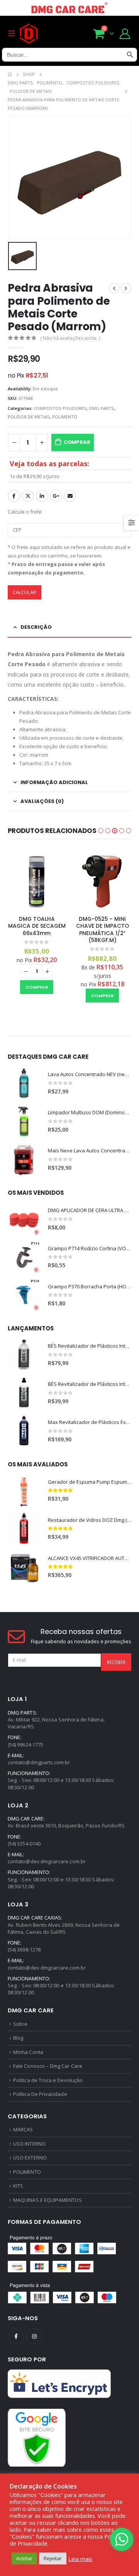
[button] (101, 831)
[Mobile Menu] (14, 34)
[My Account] (125, 33)
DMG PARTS (101, 408)
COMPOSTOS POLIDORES (60, 408)
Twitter (28, 496)
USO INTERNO (29, 2144)
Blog (18, 2038)
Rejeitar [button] (53, 2558)
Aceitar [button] (24, 2558)
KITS (18, 2186)
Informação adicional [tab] (54, 782)
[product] (37, 881)
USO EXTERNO (30, 2158)
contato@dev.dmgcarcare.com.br (47, 1861)
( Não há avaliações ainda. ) (70, 338)
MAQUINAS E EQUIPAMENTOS (47, 2200)
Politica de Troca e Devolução (48, 2080)
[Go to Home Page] (10, 74)
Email (70, 496)
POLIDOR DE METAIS (29, 417)
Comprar (77, 442)
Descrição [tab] (36, 627)
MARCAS (23, 2129)
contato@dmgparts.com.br (39, 1762)
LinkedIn (42, 496)
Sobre (20, 2024)
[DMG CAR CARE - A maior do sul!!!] (29, 34)
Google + (56, 496)
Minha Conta (28, 2052)
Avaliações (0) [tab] (42, 801)
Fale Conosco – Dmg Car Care (48, 2066)
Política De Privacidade (40, 2094)
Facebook (14, 496)
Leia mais (80, 2559)
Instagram (34, 2336)
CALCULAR (25, 592)
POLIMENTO (65, 417)
